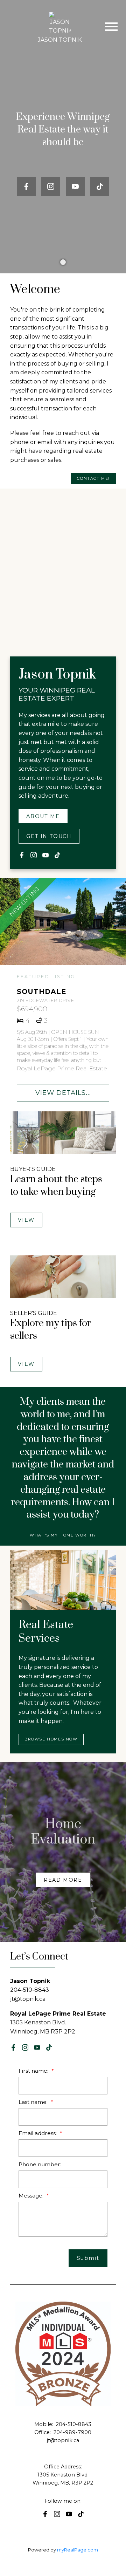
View (26, 1220)
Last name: (34, 2102)
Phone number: (40, 2164)
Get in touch (49, 836)
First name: (34, 2071)
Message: (32, 2196)
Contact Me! (93, 479)
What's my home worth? (63, 1535)
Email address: (38, 2133)
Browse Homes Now (51, 1739)
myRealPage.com (78, 2550)
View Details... (63, 1093)
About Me (43, 816)
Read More (63, 1880)
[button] (26, 186)
